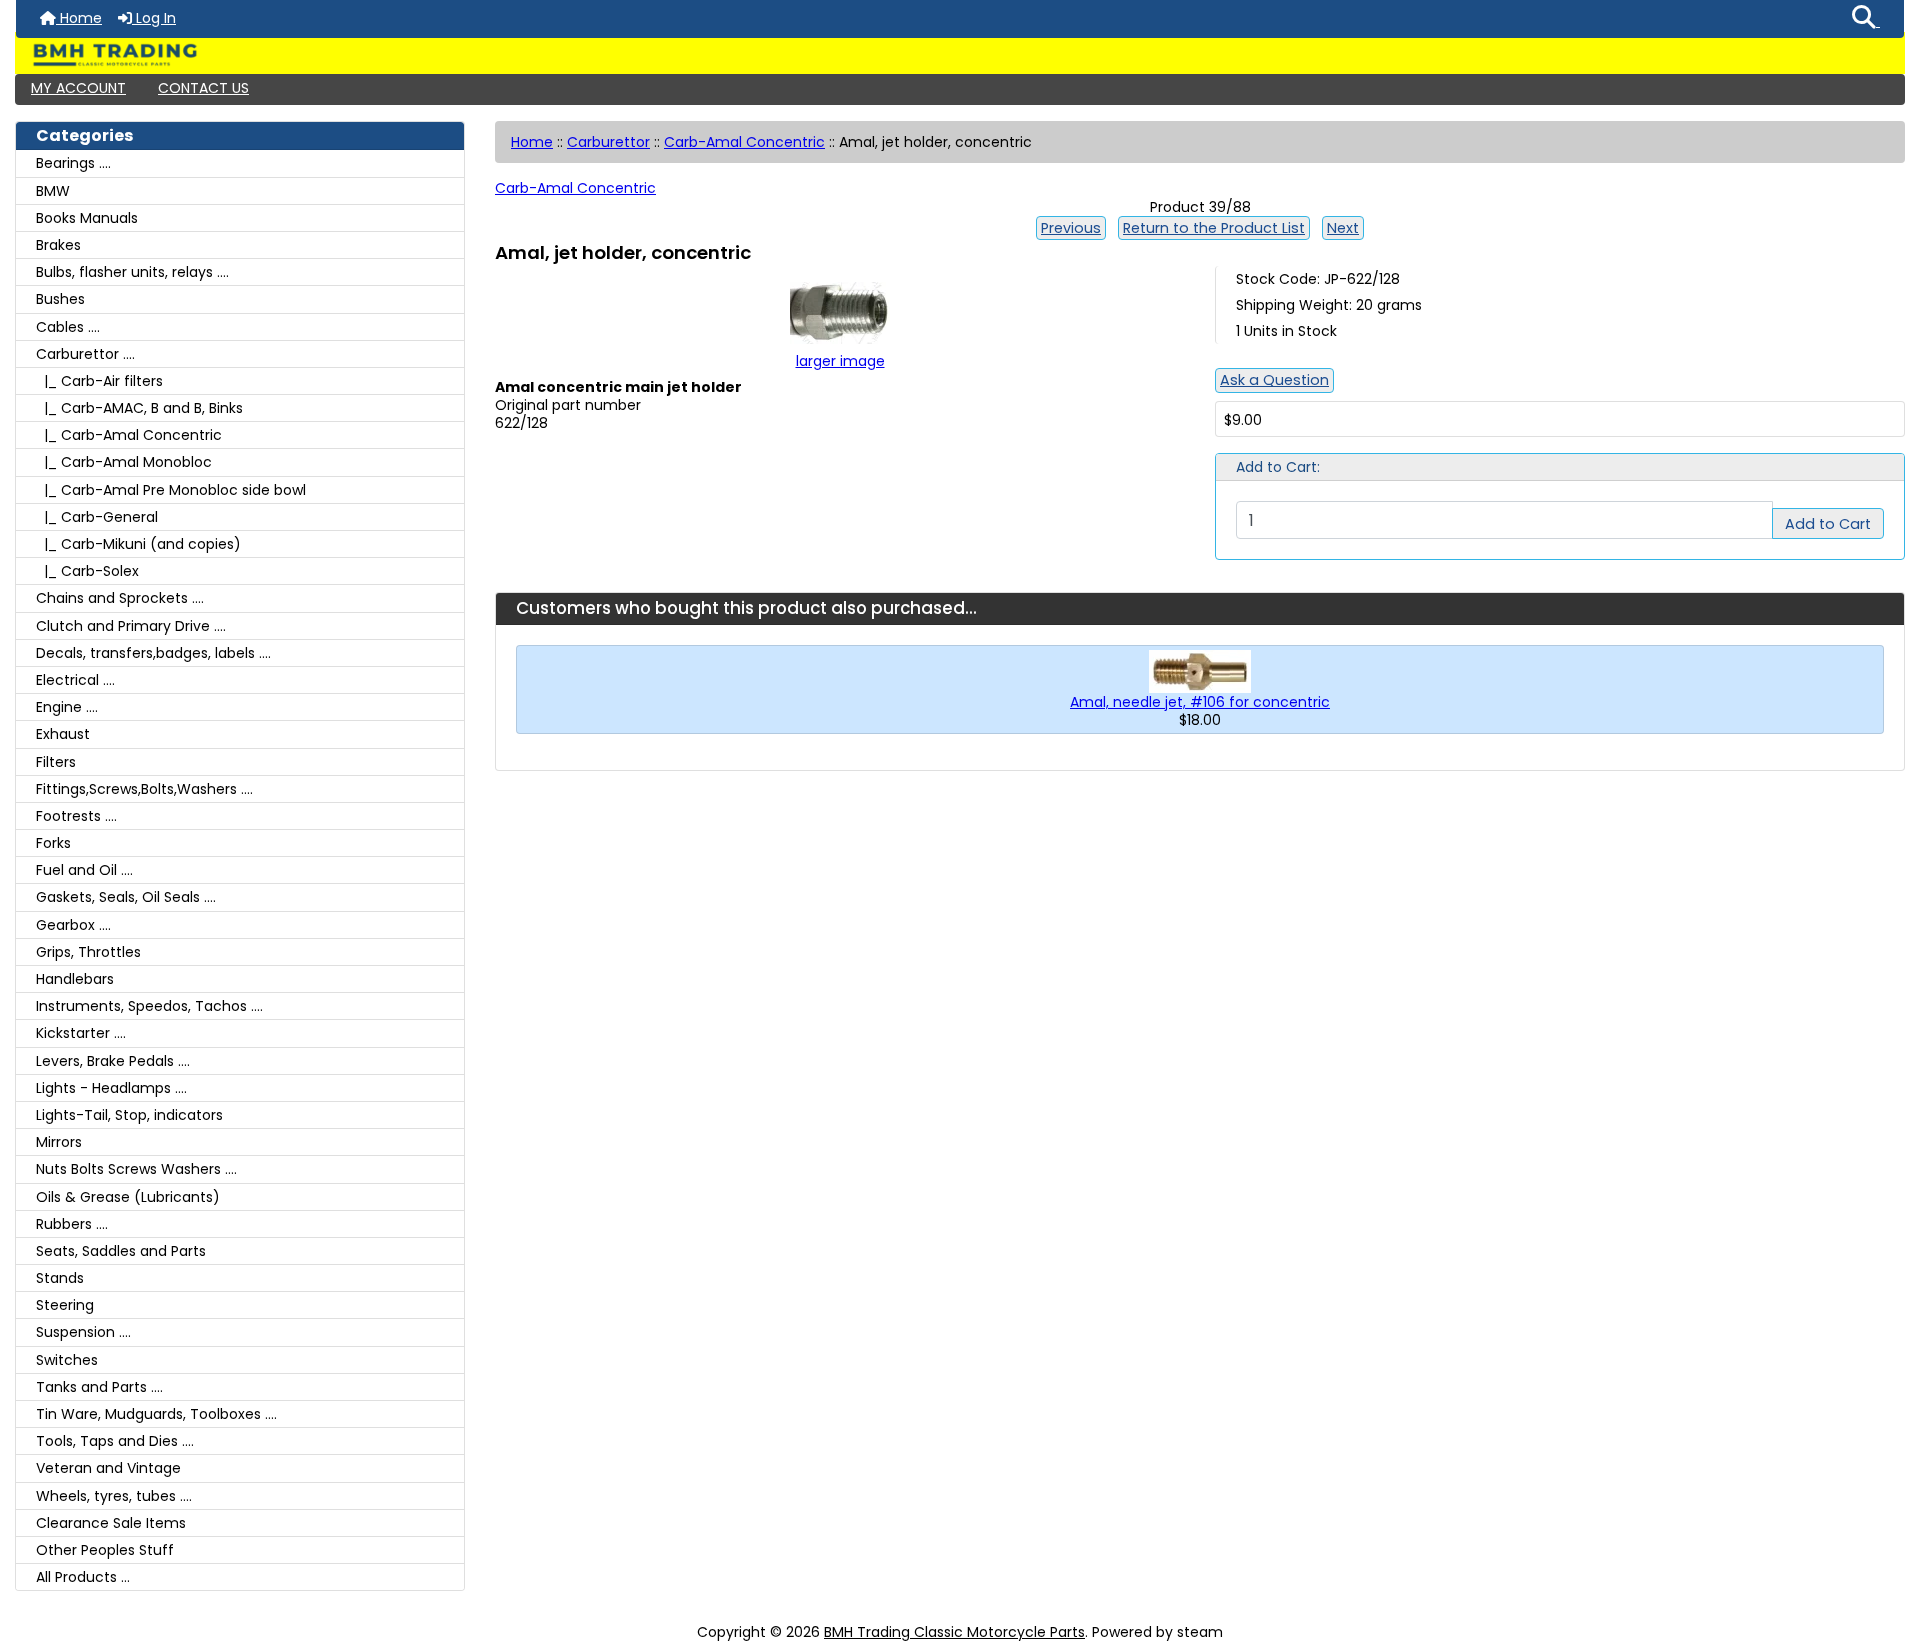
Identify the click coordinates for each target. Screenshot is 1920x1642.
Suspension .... (83, 1332)
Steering (65, 1305)
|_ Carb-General (97, 517)
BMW (53, 191)
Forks (53, 843)
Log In (154, 18)
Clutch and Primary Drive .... (131, 626)
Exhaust (63, 734)
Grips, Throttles (88, 952)
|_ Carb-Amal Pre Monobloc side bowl (171, 490)
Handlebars (75, 979)
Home (79, 18)
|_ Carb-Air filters (99, 381)
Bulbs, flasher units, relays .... (132, 272)
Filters (56, 762)
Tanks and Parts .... (99, 1387)
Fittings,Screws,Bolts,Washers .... (144, 789)
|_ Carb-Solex (87, 571)
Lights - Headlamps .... (111, 1088)
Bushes (60, 299)
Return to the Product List (1214, 228)
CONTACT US (203, 88)
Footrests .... (76, 816)
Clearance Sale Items (111, 1523)
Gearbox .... (73, 925)
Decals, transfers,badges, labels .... (153, 653)
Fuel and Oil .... (84, 870)
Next (1343, 228)
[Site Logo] (960, 55)
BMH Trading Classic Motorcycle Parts (954, 1632)
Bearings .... (73, 163)
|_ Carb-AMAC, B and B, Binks (139, 408)
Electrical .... (75, 680)
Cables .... (68, 327)
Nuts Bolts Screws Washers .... (136, 1169)
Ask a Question (1274, 380)
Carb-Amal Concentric (744, 142)
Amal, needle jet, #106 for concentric (1200, 702)
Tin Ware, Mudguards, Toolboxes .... (156, 1414)
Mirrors (59, 1142)
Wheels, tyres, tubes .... (114, 1496)
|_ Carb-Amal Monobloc (124, 462)
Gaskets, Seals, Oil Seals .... (126, 897)
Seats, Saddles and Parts (121, 1251)
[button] (1866, 19)
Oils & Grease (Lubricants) (128, 1197)
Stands (60, 1278)
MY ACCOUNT (78, 88)
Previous (1071, 228)
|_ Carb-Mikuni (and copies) (138, 544)
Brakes (58, 245)
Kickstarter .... (81, 1033)
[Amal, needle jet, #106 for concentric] (1200, 670)
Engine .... (67, 707)
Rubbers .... (72, 1224)
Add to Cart (1828, 524)
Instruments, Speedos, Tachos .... (149, 1006)
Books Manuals (87, 218)
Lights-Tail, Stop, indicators (129, 1115)
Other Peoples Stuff (105, 1550)
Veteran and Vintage (108, 1468)
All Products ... (83, 1577)
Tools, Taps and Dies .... (115, 1441)
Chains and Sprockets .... (120, 598)
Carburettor (608, 142)
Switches (67, 1360)
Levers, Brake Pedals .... (113, 1061)
